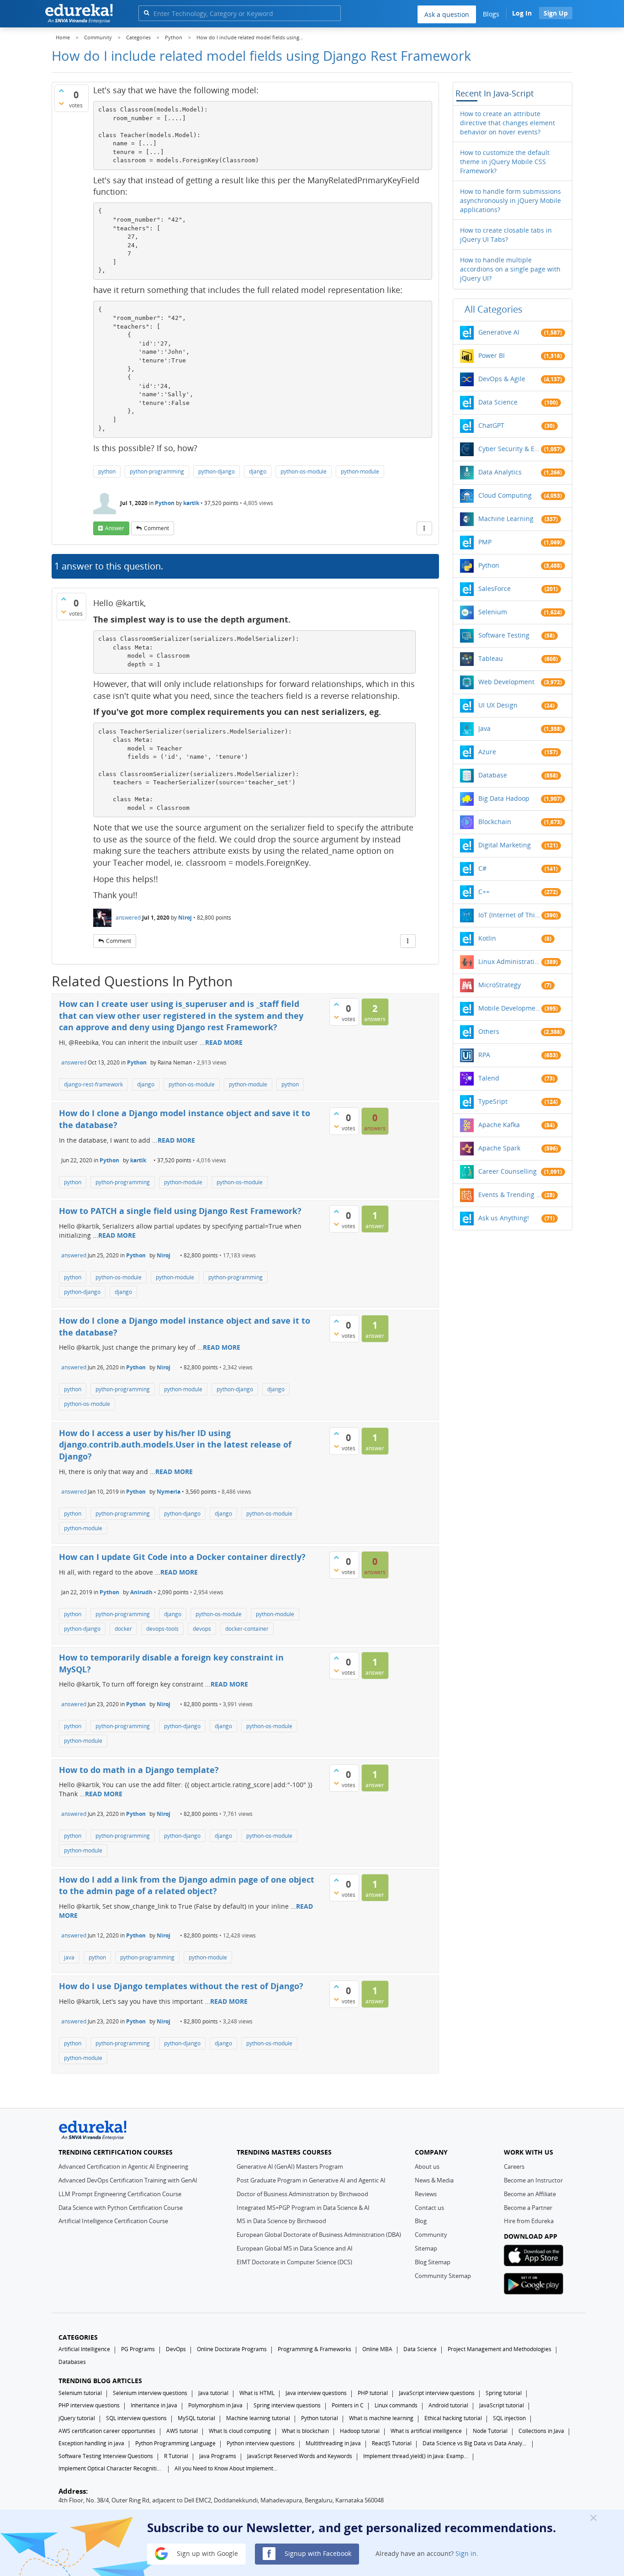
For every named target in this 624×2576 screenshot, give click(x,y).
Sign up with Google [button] (206, 2553)
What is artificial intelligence (426, 2431)
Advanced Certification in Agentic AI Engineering (123, 2166)
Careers (514, 2166)
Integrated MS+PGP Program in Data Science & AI (303, 2208)
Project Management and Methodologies (500, 2349)
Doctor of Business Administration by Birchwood (302, 2194)
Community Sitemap (443, 2276)
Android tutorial (448, 2405)
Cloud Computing (505, 495)
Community (431, 2235)
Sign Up (556, 13)
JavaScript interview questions (437, 2393)
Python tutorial (320, 2418)
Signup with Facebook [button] (317, 2553)
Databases (72, 2362)
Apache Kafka (499, 1125)
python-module (360, 471)
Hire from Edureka (529, 2221)
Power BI (492, 355)
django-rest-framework (93, 1084)
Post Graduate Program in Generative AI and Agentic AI (311, 2180)
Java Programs (218, 2456)
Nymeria (169, 1492)
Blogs (491, 14)
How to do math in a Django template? (139, 1770)
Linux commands (396, 2405)
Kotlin (487, 938)
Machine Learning (506, 519)
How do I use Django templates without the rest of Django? (181, 1986)
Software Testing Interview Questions (106, 2456)
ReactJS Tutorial (392, 2443)
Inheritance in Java (154, 2405)
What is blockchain (305, 2431)
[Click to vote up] (61, 90)
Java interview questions (316, 2393)
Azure (487, 752)
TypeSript (493, 1101)
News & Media (434, 2180)
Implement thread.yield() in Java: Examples (416, 2456)
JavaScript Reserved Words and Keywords (300, 2456)
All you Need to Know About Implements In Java (227, 2468)
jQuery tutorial (77, 2418)
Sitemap (426, 2248)
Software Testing (504, 635)
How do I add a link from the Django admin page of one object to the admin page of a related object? (187, 1885)
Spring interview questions (287, 2405)
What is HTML (257, 2393)
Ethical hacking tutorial (453, 2418)
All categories (494, 309)
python (107, 471)
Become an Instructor (533, 2180)
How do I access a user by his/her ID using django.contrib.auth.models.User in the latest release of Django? (175, 1445)
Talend (489, 1078)
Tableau (491, 658)
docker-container (247, 1629)
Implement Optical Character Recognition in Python (111, 2468)
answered (128, 918)
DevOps (176, 2349)
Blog (421, 2221)
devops (202, 1629)
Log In (522, 13)
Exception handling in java (91, 2443)
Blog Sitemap (433, 2262)
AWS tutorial (182, 2431)
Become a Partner (528, 2208)
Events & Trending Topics (510, 1195)
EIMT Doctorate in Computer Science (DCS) (294, 2262)
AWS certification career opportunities (107, 2431)
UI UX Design (498, 705)
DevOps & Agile (502, 379)
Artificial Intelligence (84, 2349)
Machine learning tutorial (258, 2418)
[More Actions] (424, 528)
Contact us (429, 2208)
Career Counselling (508, 1171)
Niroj (185, 918)
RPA (484, 1055)
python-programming (157, 471)
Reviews (426, 2194)
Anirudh (141, 1592)
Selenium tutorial (80, 2393)
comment (156, 528)
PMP (485, 542)
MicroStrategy (500, 985)
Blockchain (495, 822)
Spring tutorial (504, 2393)
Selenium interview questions (150, 2393)
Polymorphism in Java (215, 2405)
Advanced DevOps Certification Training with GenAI (128, 2180)
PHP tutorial (373, 2393)
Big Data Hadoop (504, 798)
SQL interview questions (136, 2418)
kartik (191, 503)
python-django (217, 471)
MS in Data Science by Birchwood (281, 2221)
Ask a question (447, 14)
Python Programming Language (175, 2443)
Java (484, 728)
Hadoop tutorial (360, 2431)
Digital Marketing (505, 845)
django (258, 471)
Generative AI (499, 332)
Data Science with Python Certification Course (121, 2208)
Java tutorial (213, 2393)
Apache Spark (499, 1148)
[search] (146, 13)
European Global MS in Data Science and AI (295, 2248)
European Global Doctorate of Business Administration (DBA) (319, 2235)
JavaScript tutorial (502, 2405)
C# (482, 868)
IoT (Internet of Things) (510, 915)
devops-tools (162, 1629)
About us (427, 2166)
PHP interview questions (89, 2405)
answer (115, 528)
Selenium (493, 612)
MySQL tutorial (196, 2418)
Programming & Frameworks (315, 2349)
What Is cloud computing (240, 2431)
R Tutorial (176, 2456)
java (69, 1957)
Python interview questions (261, 2443)
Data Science (498, 402)
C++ (484, 891)
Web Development (506, 682)
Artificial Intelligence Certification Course (113, 2221)
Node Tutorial (490, 2431)
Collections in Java (541, 2431)
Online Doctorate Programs (232, 2349)
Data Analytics (500, 472)
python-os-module (304, 471)
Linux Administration (510, 961)
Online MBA (377, 2349)
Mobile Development (510, 1008)
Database (493, 775)
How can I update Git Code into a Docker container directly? (182, 1557)
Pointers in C (348, 2405)
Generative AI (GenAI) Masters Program (290, 2166)
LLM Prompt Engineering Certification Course (120, 2194)
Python (165, 503)
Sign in (466, 2553)
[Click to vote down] (61, 103)
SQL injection (509, 2418)
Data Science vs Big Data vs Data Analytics (475, 2443)
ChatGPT (491, 425)
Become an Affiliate (530, 2194)
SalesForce (494, 588)
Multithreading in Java (333, 2443)
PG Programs (138, 2349)
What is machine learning (381, 2418)
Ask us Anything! (504, 1218)
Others (489, 1031)
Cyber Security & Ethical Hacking (510, 449)
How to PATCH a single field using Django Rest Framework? (180, 1211)
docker (123, 1629)
